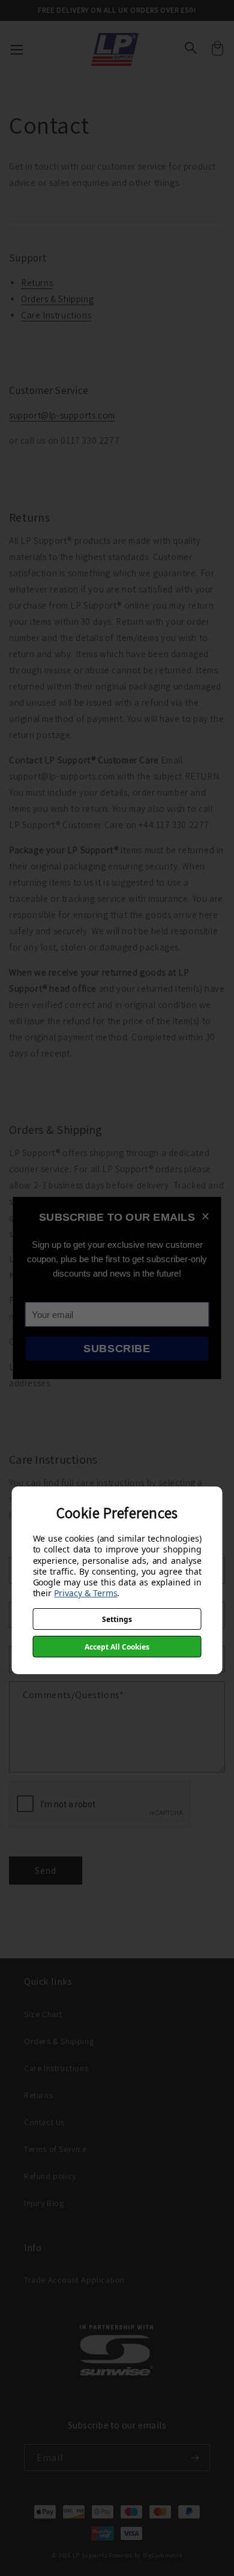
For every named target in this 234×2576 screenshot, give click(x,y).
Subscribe (117, 1349)
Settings (117, 1619)
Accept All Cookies (117, 1647)
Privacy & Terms (85, 1593)
